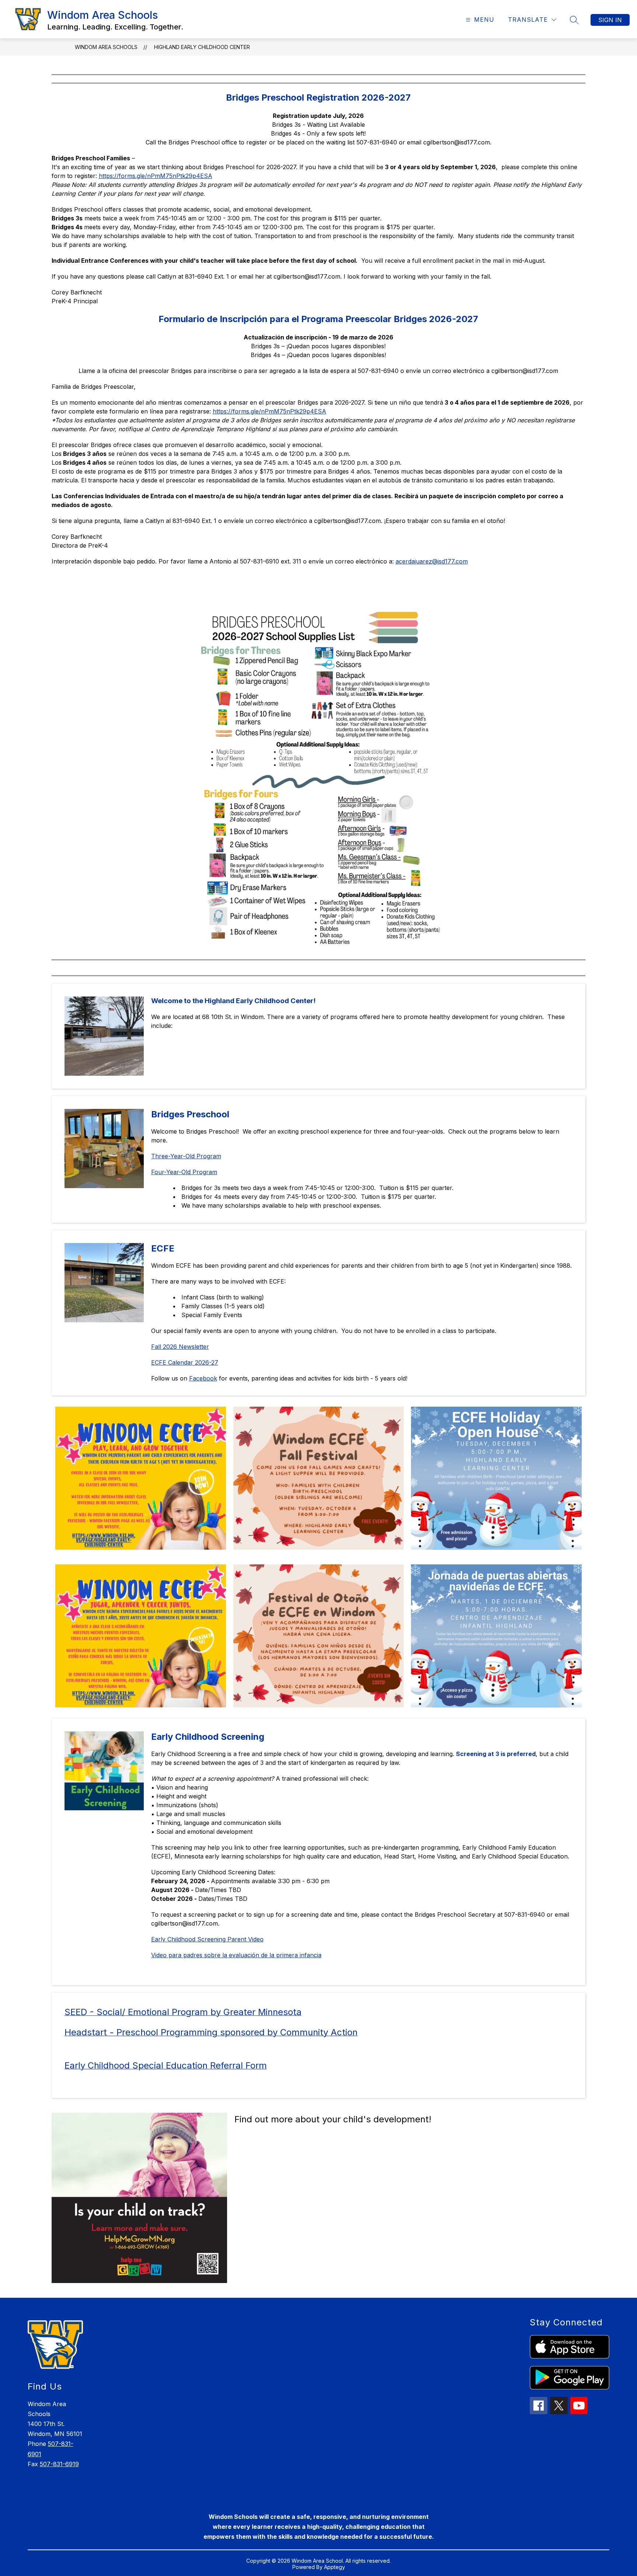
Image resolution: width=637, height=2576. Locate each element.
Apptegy (335, 2567)
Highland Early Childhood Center (202, 47)
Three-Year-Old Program (186, 1156)
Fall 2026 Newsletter (180, 1347)
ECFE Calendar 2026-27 (185, 1362)
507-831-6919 (59, 2464)
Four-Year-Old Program (184, 1172)
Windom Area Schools (106, 47)
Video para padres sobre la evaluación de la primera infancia (236, 1955)
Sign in (610, 20)
